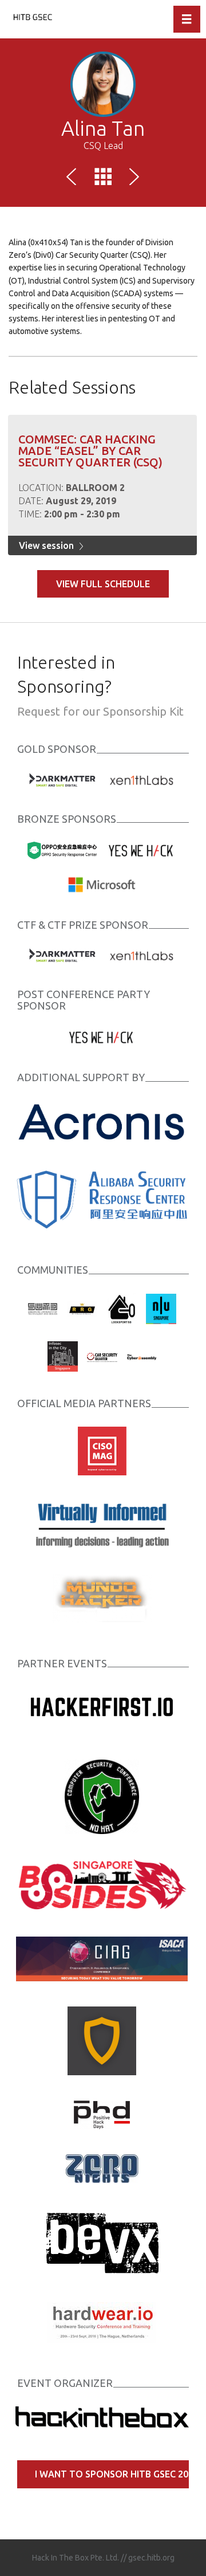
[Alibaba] (102, 1199)
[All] (103, 179)
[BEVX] (102, 2241)
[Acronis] (102, 1121)
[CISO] (102, 1450)
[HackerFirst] (102, 1710)
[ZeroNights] (102, 2167)
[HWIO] (102, 2322)
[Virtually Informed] (102, 1524)
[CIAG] (102, 1958)
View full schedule (103, 584)
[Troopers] (102, 2040)
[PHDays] (102, 2114)
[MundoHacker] (102, 1598)
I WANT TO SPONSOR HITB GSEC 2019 (112, 2474)
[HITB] (102, 2416)
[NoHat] (102, 1796)
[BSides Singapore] (102, 1884)
